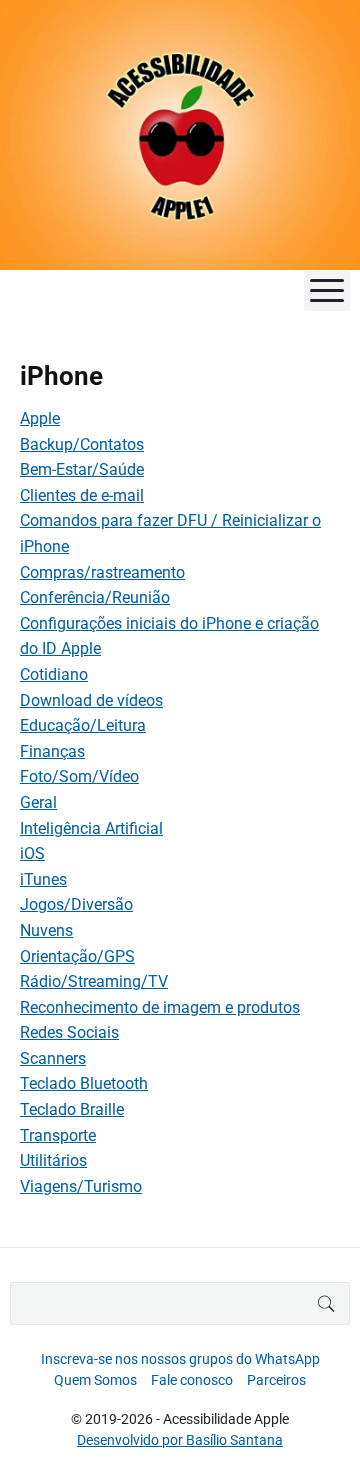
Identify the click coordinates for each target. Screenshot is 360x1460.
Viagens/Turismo (81, 1186)
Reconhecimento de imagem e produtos (160, 1007)
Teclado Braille (72, 1109)
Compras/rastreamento (102, 572)
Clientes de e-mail (82, 495)
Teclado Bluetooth (84, 1083)
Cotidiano (54, 674)
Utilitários (53, 1160)
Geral (38, 802)
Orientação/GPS (77, 956)
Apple (40, 418)
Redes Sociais (69, 1032)
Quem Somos (95, 1380)
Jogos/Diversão (76, 904)
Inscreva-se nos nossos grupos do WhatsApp (180, 1359)
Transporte (58, 1135)
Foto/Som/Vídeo (79, 776)
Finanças (52, 751)
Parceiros (276, 1380)
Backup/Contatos (82, 444)
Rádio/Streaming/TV (94, 981)
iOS (32, 853)
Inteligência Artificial (91, 828)
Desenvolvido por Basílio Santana (180, 1440)
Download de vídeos (91, 700)
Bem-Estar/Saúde (82, 469)
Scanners (53, 1058)
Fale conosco (192, 1380)
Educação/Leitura (83, 725)
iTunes (43, 879)
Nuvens (46, 930)
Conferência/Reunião (95, 597)
